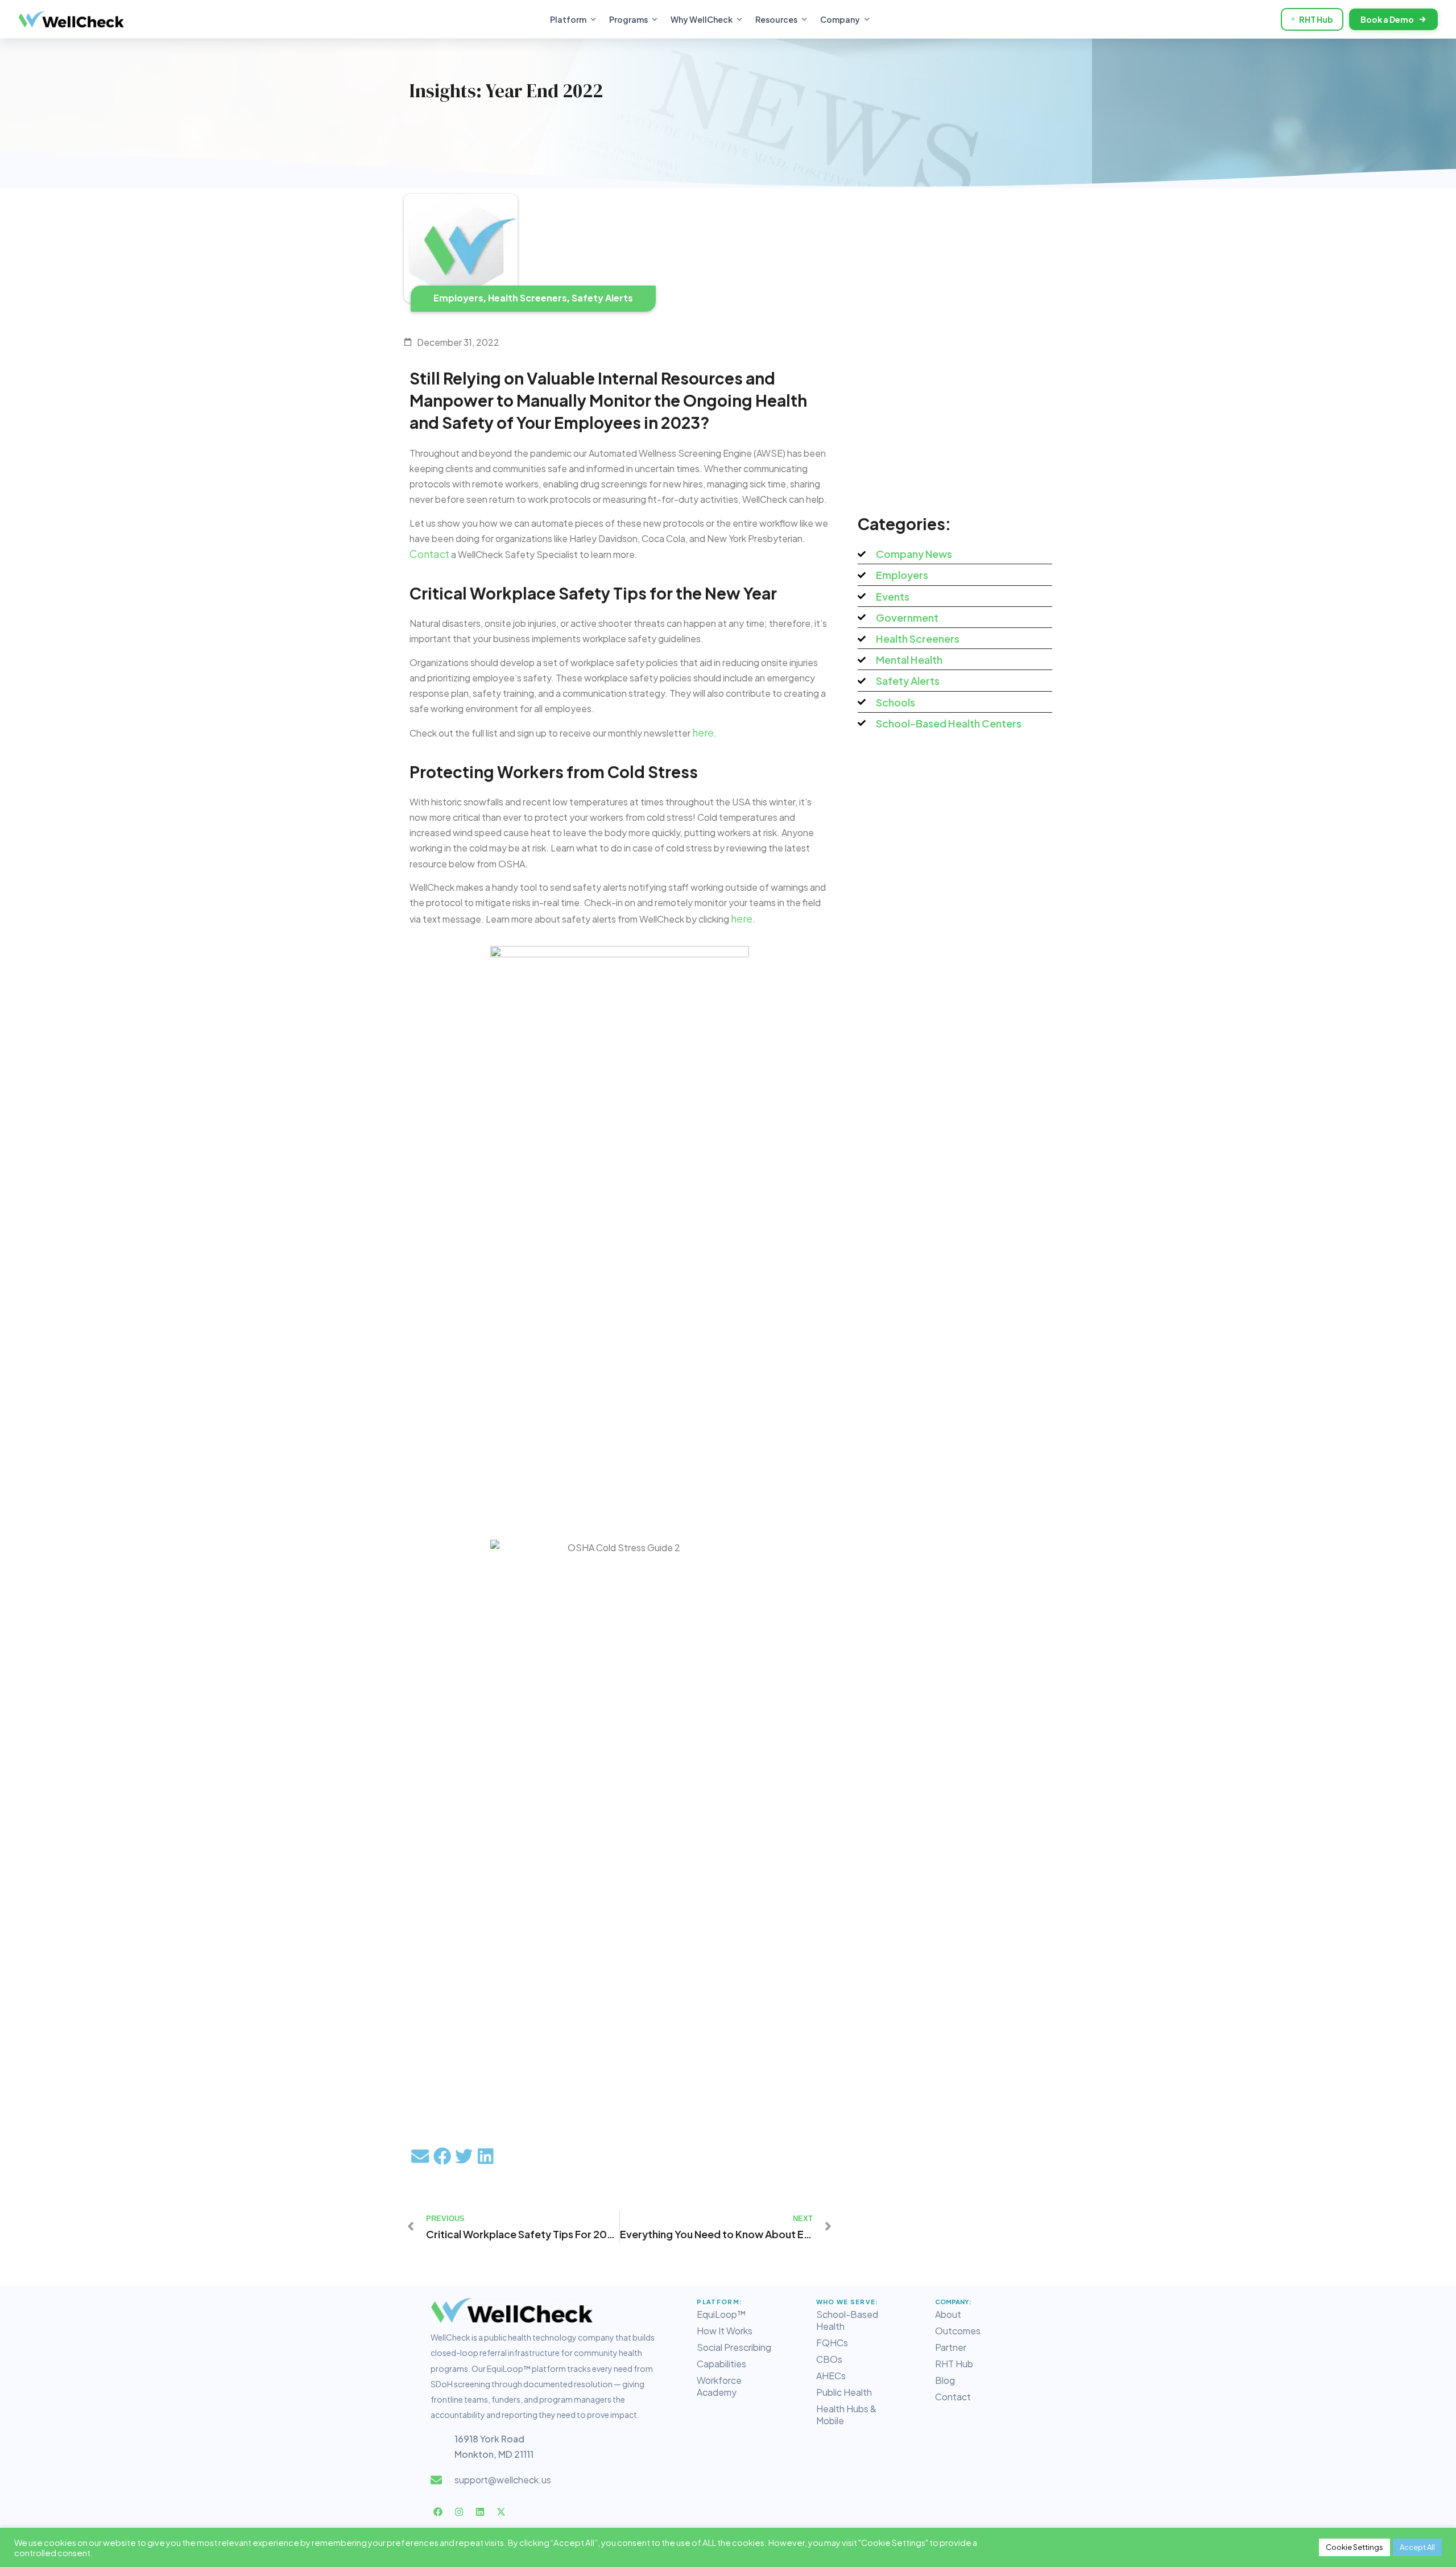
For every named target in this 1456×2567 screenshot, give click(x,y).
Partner (951, 2347)
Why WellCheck (702, 19)
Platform (568, 19)
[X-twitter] (501, 2512)
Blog (945, 2380)
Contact (953, 2397)
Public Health (844, 2392)
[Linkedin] (480, 2512)
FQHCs (832, 2343)
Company (840, 19)
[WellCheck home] (71, 19)
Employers (458, 298)
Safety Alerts (602, 298)
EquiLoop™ (721, 2314)
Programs (628, 19)
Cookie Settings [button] (1354, 2547)
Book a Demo (1387, 19)
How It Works (725, 2331)
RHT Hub (1316, 19)
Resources (776, 19)
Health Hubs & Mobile (846, 2415)
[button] (420, 2156)
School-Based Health (847, 2320)
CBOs (829, 2359)
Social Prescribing (734, 2347)
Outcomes (958, 2331)
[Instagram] (459, 2512)
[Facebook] (438, 2512)
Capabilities (721, 2364)
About (948, 2314)
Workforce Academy (719, 2386)
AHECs (831, 2376)
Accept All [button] (1417, 2547)
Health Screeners (528, 298)
